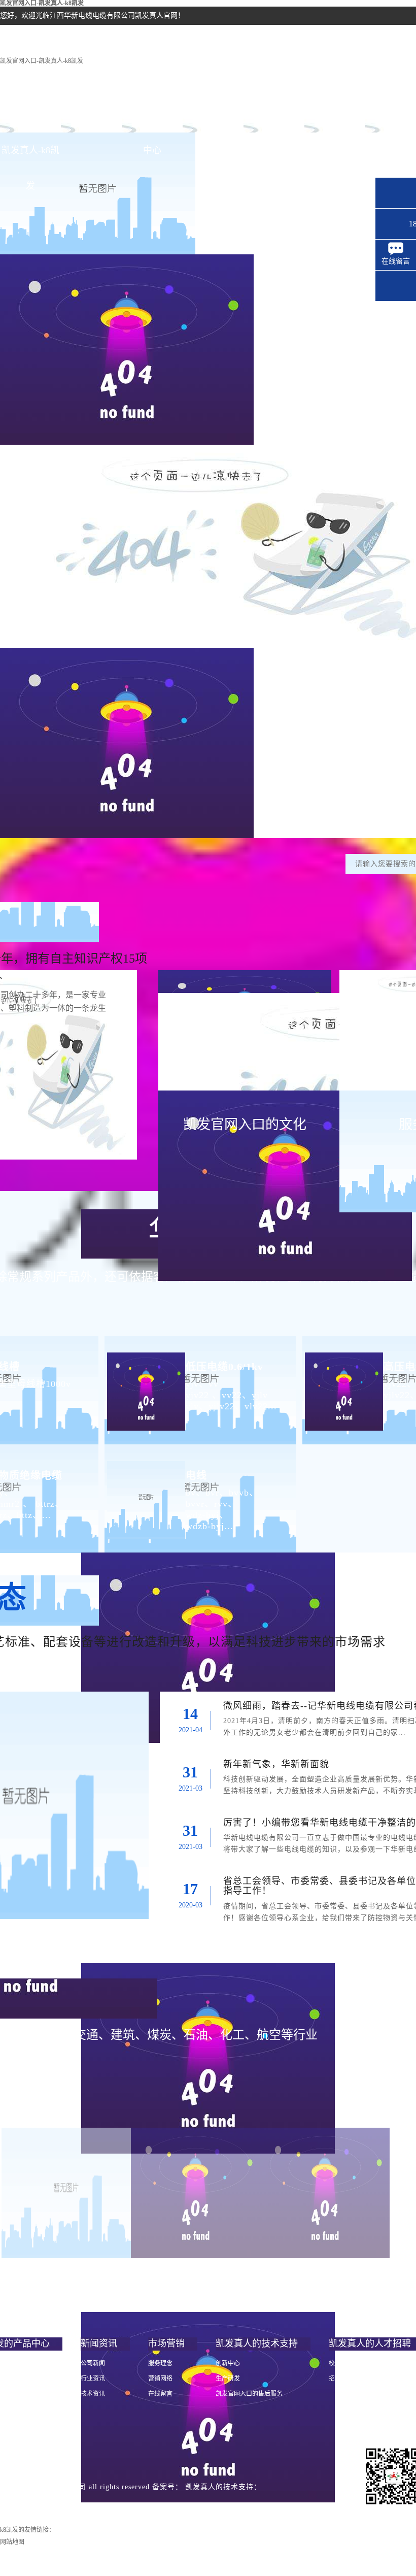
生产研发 (228, 2379)
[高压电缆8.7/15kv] (343, 1383)
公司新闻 (93, 2363)
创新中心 (228, 2363)
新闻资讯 (213, 115)
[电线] (145, 1492)
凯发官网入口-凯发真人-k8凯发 (42, 61)
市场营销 (274, 115)
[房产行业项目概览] (325, 2193)
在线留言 (160, 2394)
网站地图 (12, 2542)
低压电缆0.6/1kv (224, 1367)
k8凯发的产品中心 (152, 121)
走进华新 (91, 115)
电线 (196, 1475)
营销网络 (160, 2379)
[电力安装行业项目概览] (196, 2193)
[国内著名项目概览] (66, 2193)
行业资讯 (93, 2379)
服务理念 (160, 2363)
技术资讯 (93, 2394)
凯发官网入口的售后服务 (249, 2394)
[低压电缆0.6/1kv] (145, 1383)
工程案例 (335, 115)
